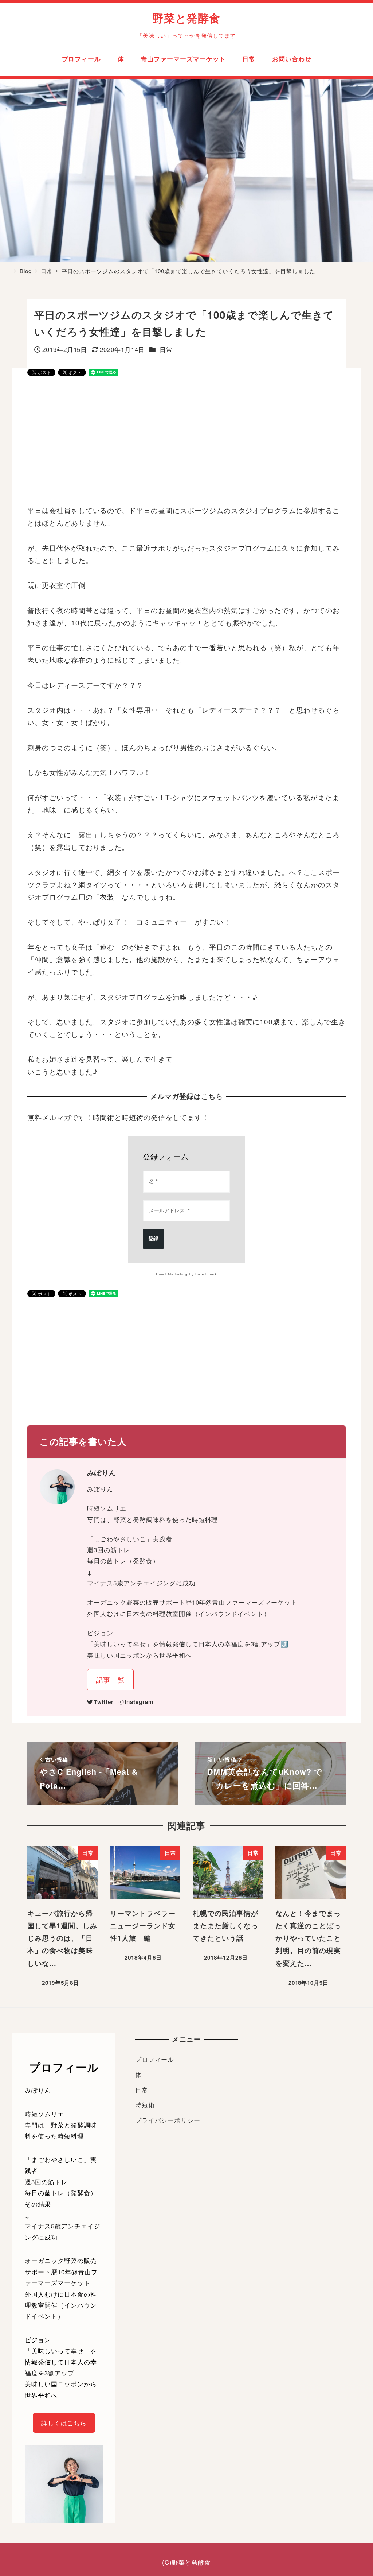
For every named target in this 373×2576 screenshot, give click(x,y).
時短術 (145, 2105)
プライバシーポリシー (168, 2120)
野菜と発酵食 (187, 18)
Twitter (104, 1702)
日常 (166, 349)
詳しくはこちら (64, 2423)
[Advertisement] (186, 441)
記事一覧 (110, 1679)
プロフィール (155, 2059)
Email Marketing (172, 1274)
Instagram (139, 1702)
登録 (153, 1239)
